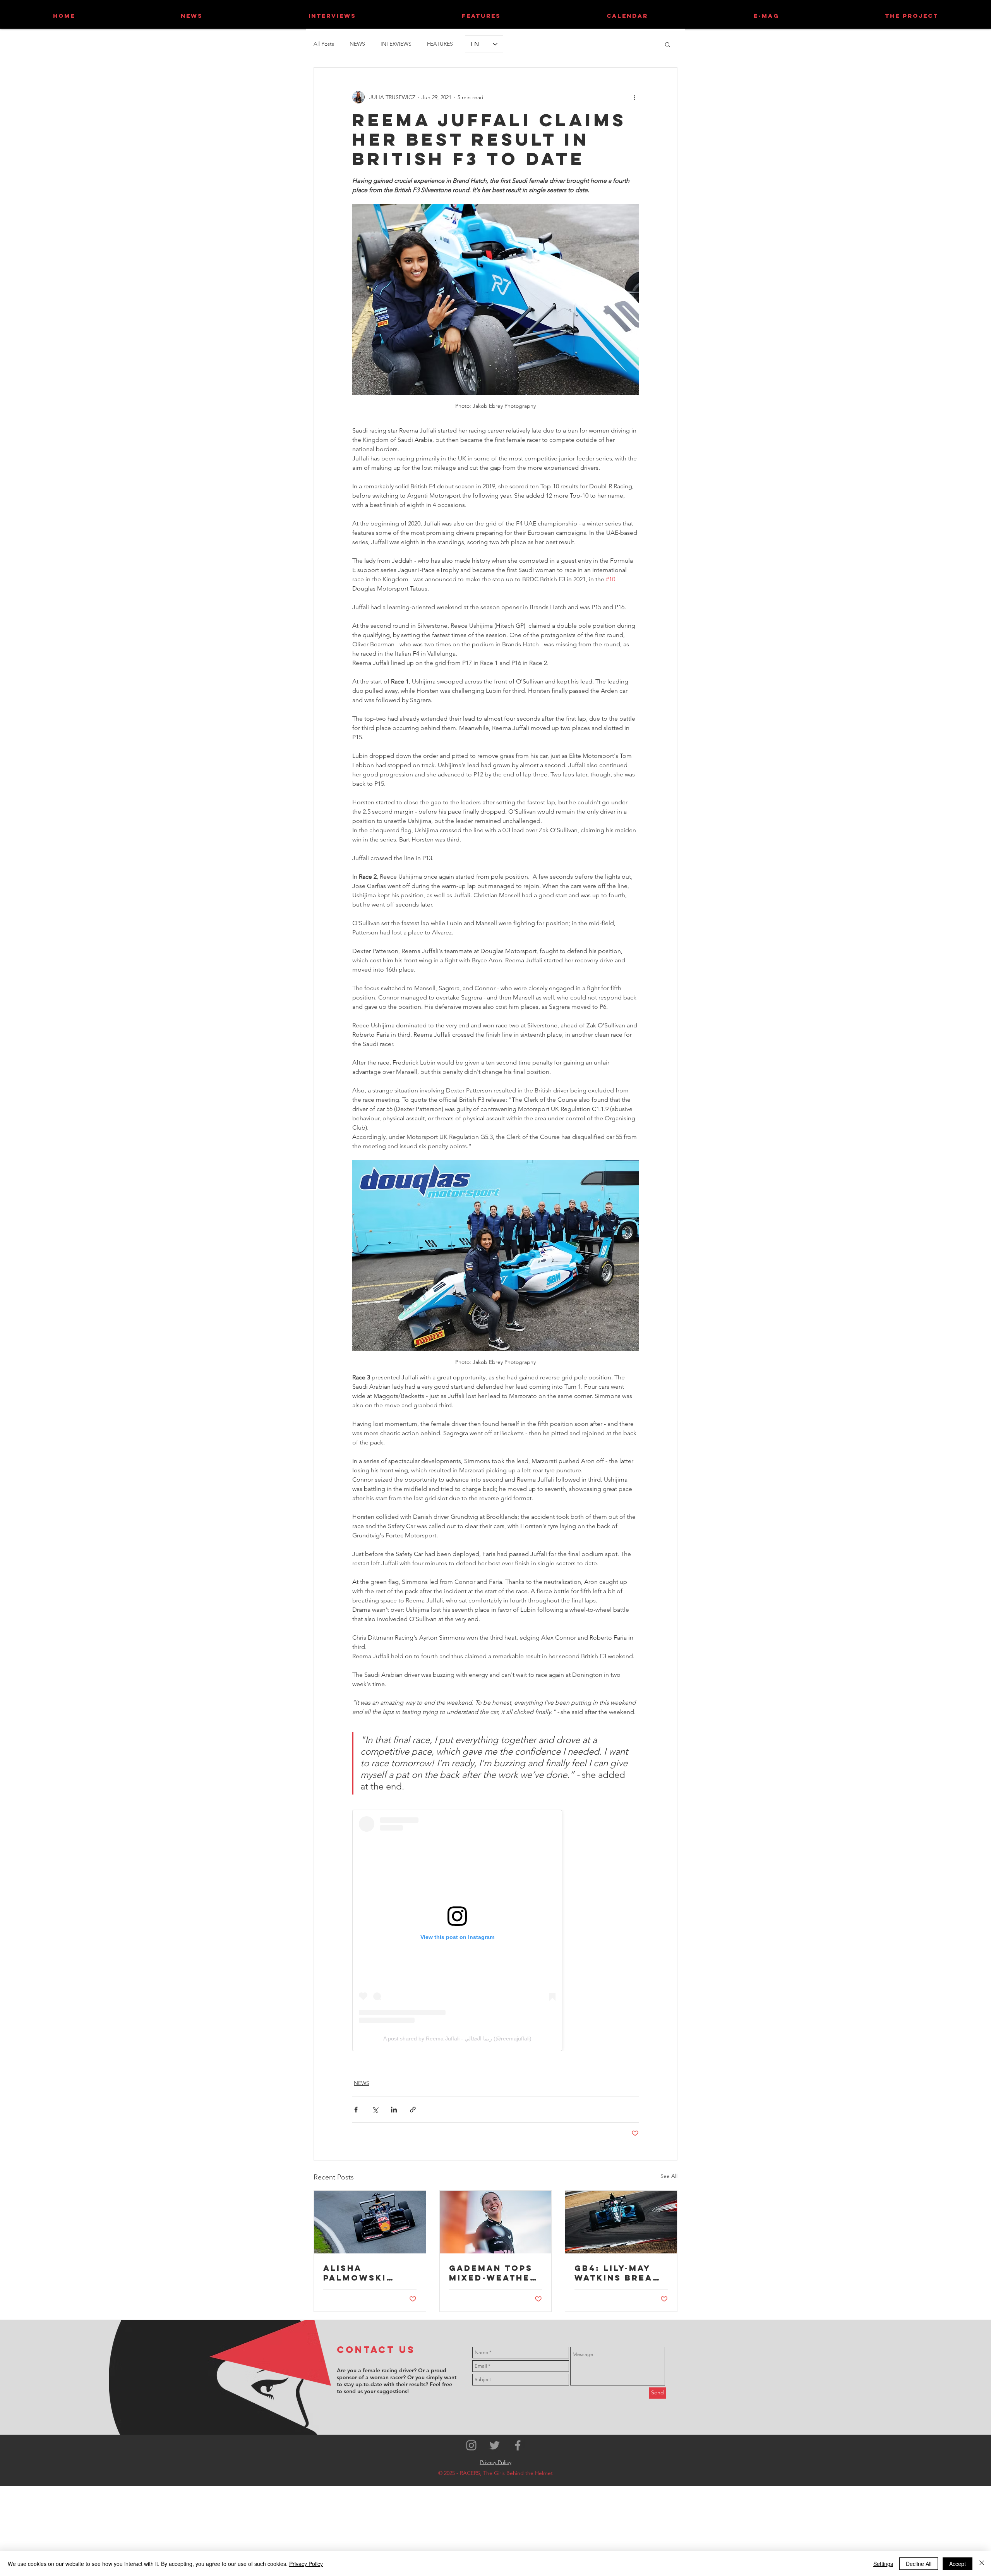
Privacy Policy (306, 2564)
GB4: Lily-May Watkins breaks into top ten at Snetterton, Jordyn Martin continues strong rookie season (620, 2273)
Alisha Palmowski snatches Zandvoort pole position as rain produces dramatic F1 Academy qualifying (364, 2273)
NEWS (357, 44)
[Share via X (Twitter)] (375, 2110)
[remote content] (495, 1930)
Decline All (919, 2564)
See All (669, 2176)
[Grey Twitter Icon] (495, 2445)
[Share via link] (413, 2110)
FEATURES (440, 44)
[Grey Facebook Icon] (518, 2445)
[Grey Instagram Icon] (471, 2445)
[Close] (982, 2564)
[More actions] (634, 97)
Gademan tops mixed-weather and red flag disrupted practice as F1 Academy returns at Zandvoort (493, 2273)
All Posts (324, 44)
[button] (668, 44)
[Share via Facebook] (356, 2110)
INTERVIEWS (396, 44)
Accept (958, 2564)
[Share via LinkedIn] (394, 2110)
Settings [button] (883, 2564)
